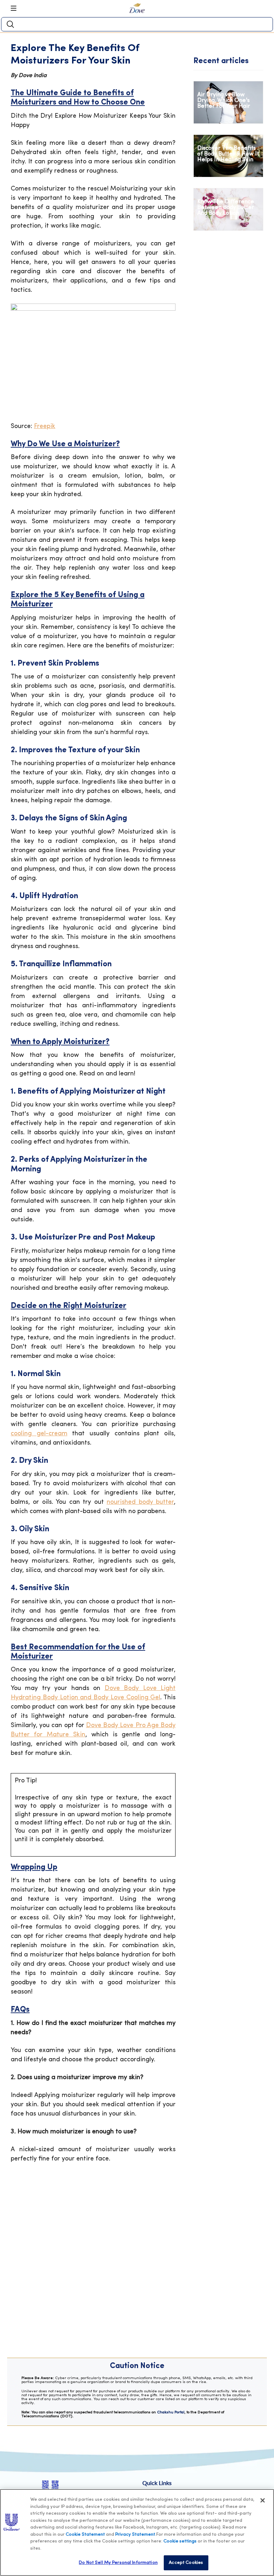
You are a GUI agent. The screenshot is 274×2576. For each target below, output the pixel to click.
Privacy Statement (135, 2534)
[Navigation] (16, 8)
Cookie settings (180, 2541)
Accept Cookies (186, 2563)
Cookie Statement (85, 2534)
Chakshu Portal (171, 2412)
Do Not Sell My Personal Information (118, 2563)
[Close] (263, 2500)
